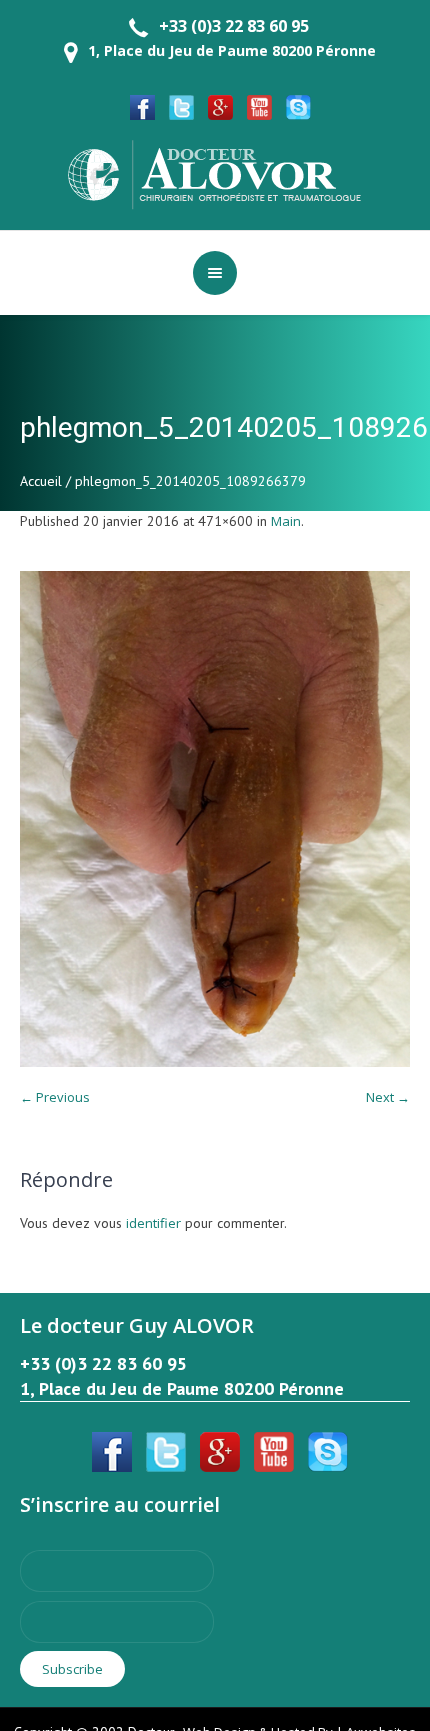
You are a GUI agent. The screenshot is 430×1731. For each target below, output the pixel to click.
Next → (388, 1097)
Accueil (41, 481)
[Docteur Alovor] (215, 173)
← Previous (55, 1097)
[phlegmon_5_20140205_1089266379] (215, 819)
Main (286, 521)
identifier (153, 1223)
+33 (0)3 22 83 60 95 (234, 26)
